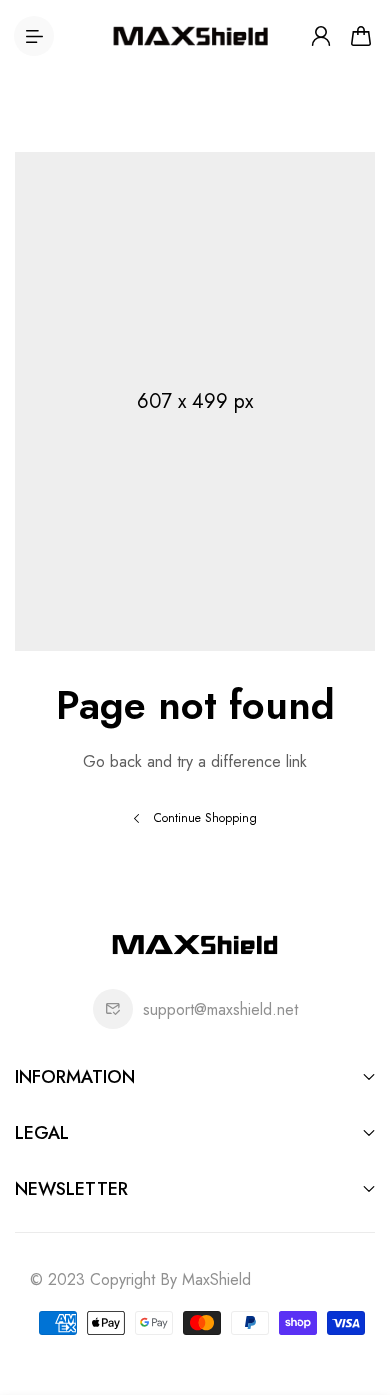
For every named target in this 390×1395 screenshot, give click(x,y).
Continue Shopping (205, 818)
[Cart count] (361, 36)
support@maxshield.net (220, 1009)
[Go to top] (355, 1295)
